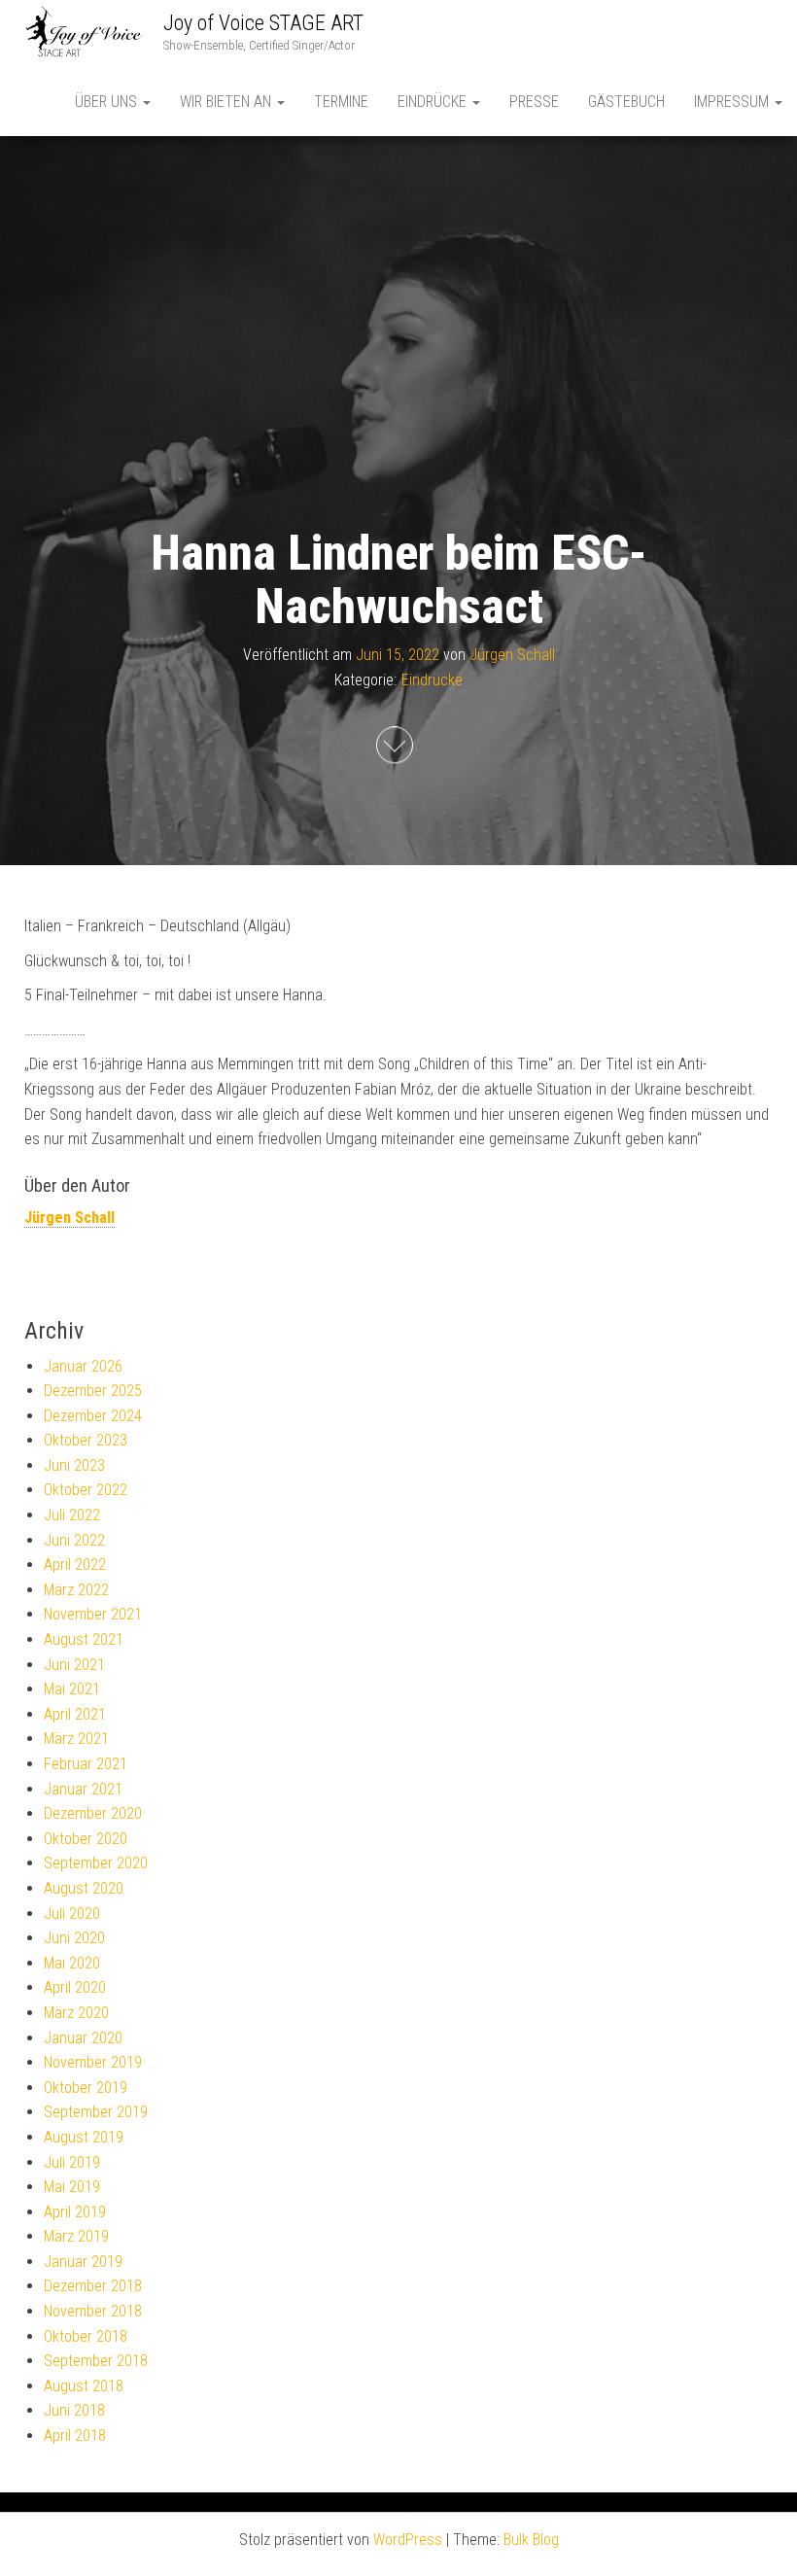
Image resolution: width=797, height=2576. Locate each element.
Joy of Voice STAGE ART (263, 23)
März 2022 (76, 1590)
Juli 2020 (72, 1914)
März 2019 (76, 2236)
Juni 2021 (74, 1665)
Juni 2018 (74, 2410)
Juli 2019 (72, 2162)
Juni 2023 (74, 1465)
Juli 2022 (72, 1515)
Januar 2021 (83, 1789)
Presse (534, 102)
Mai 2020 (72, 1963)
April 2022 (75, 1565)
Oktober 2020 (86, 1839)
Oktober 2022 (86, 1490)
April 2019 (75, 2212)
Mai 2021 (72, 1689)
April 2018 (75, 2436)
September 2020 (96, 1863)
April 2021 (75, 1714)
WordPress (408, 2540)
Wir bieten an (227, 102)
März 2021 (76, 1739)
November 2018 (93, 2311)
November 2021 (93, 1614)
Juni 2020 (74, 1938)
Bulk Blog (531, 2540)
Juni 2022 (74, 1540)
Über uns (108, 102)
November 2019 (93, 2062)
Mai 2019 (72, 2187)
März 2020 (76, 2013)
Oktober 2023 (86, 1440)
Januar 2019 (83, 2262)
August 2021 (84, 1639)
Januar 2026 (83, 1366)
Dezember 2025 (93, 1391)
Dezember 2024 (93, 1416)
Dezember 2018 (93, 2286)
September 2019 (96, 2112)
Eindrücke (434, 102)
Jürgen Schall (512, 655)
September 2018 (96, 2361)
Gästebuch (626, 102)
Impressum (733, 102)
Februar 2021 (86, 1764)
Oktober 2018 (86, 2336)
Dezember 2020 (93, 1813)
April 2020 (75, 1987)
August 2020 (84, 1888)
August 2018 (84, 2386)
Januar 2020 (83, 2038)
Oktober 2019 (86, 2088)
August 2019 (84, 2137)
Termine (341, 102)
